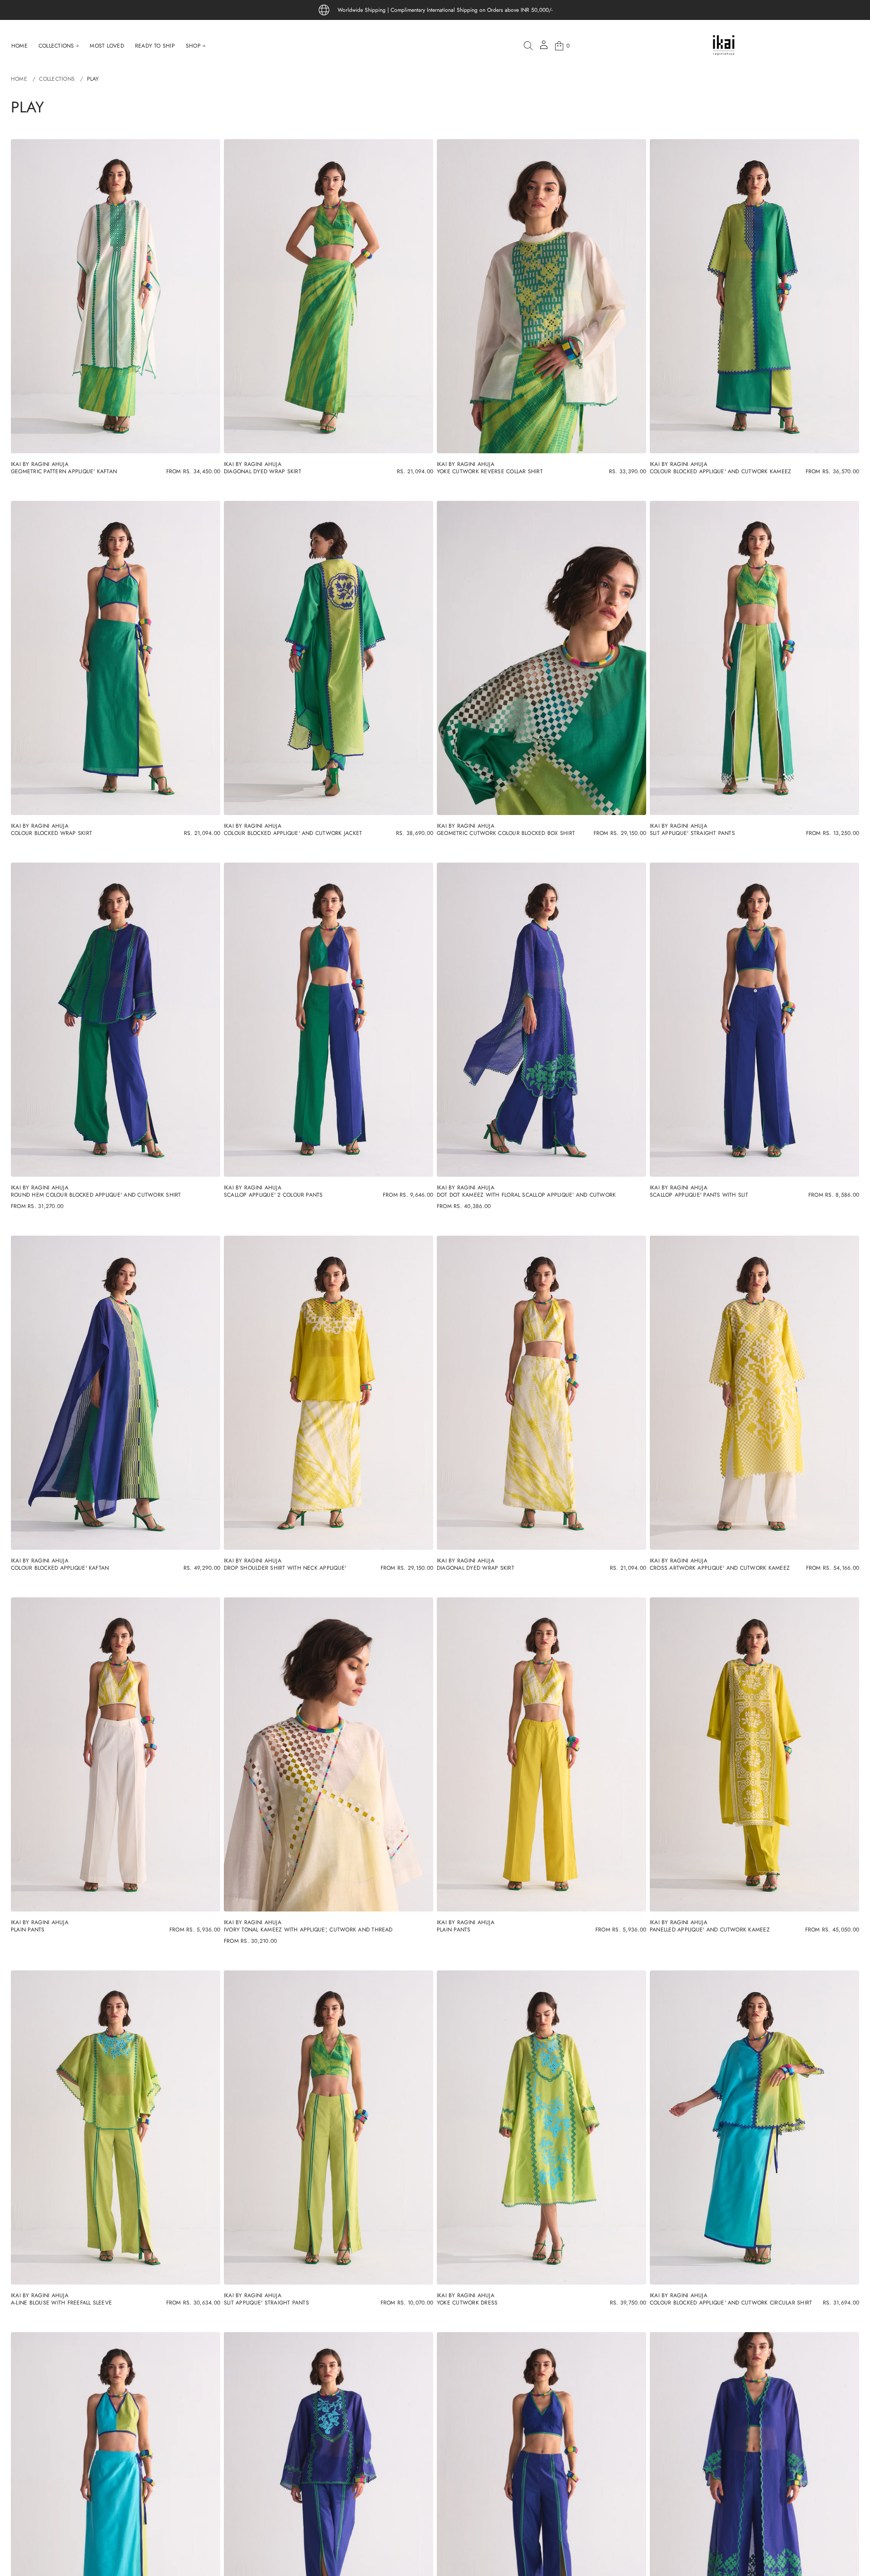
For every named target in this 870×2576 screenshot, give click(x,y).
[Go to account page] (544, 48)
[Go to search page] (528, 46)
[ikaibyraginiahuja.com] (724, 46)
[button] (528, 46)
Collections (57, 79)
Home (19, 79)
